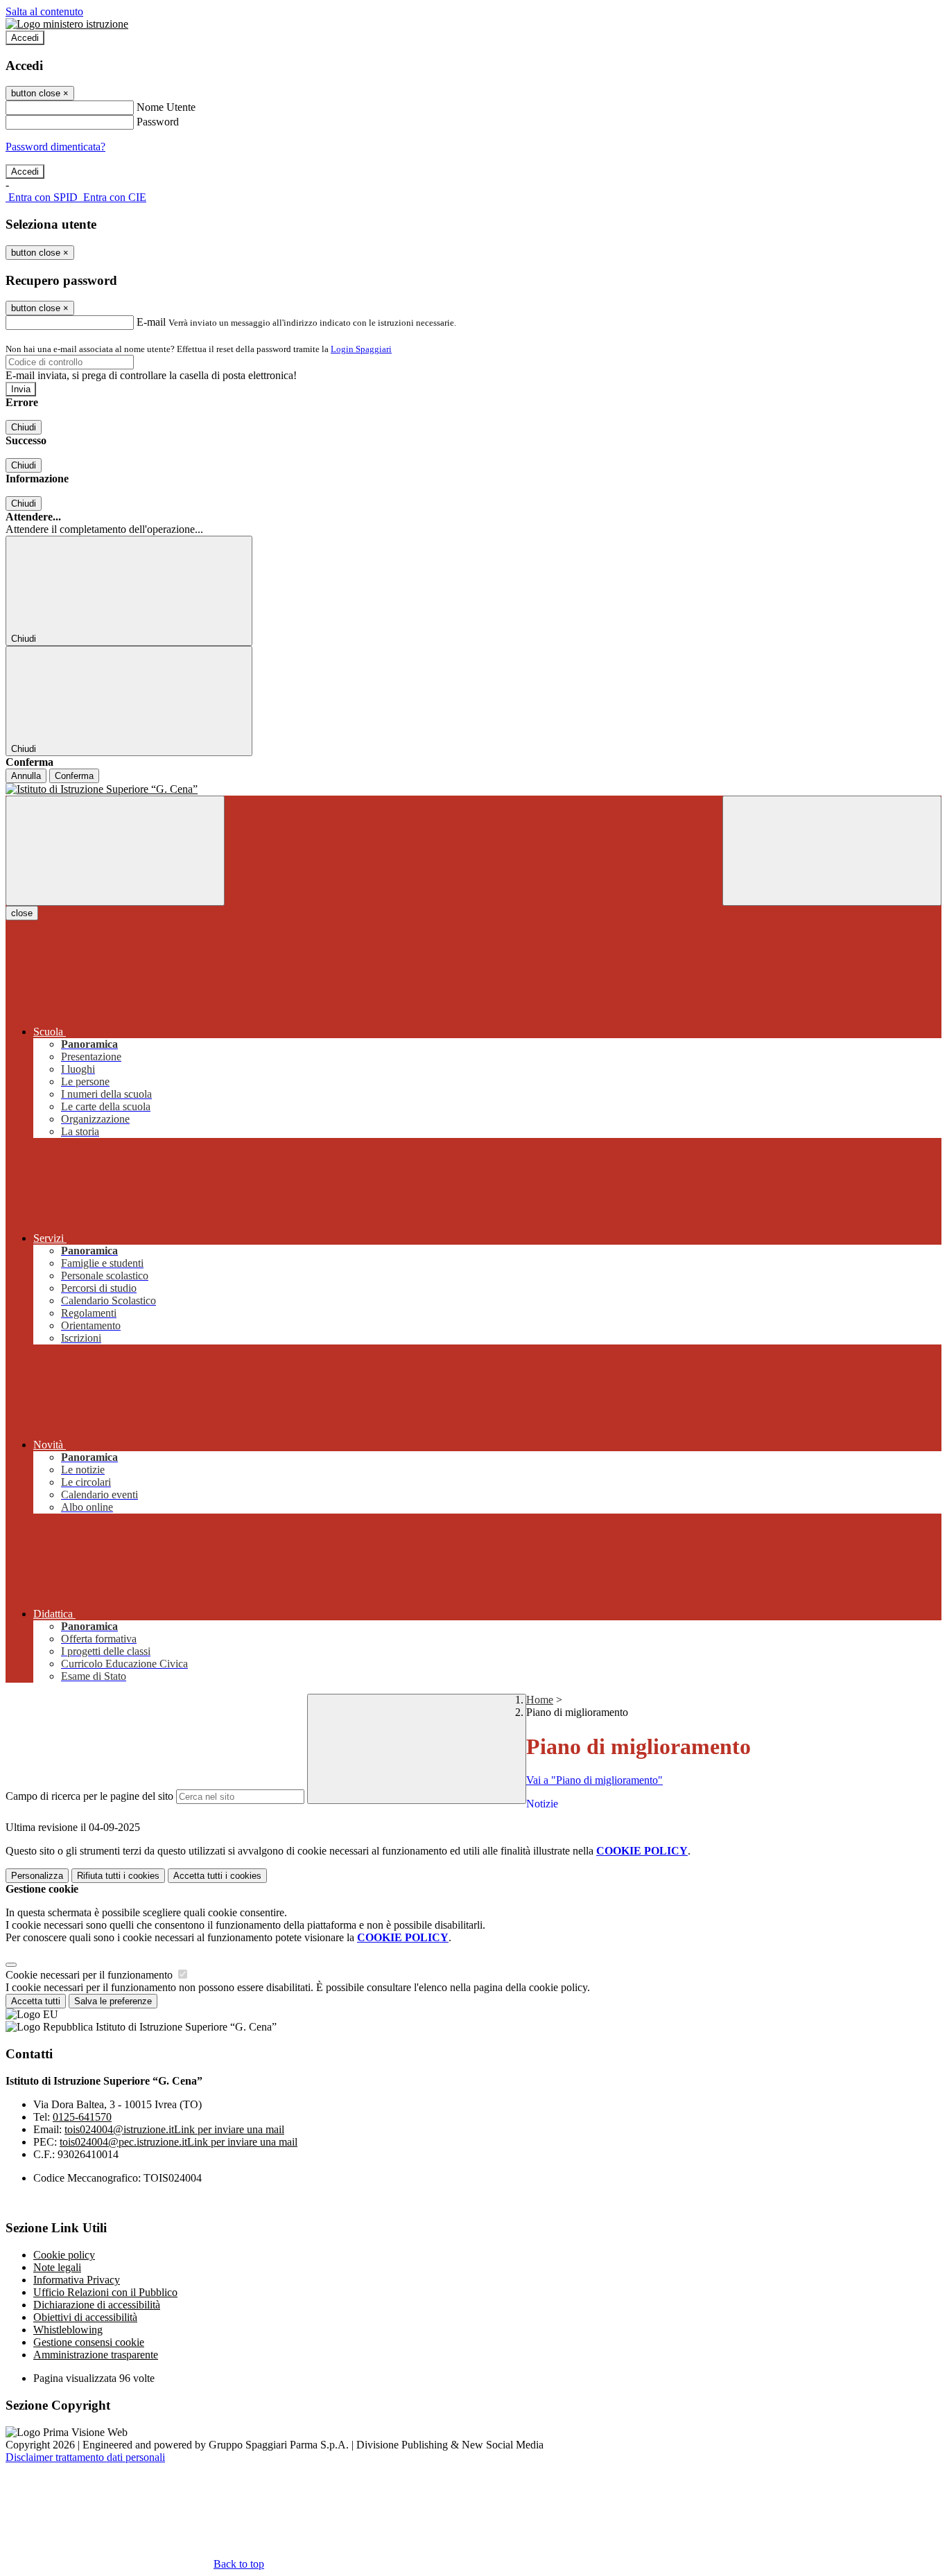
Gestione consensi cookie (89, 2342)
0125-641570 (82, 2117)
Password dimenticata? (55, 147)
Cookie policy (64, 2255)
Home (540, 1700)
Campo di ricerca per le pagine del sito (89, 1796)
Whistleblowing (68, 2330)
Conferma (74, 776)
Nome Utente (166, 107)
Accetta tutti (217, 1876)
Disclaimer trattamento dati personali (85, 2457)
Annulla (26, 776)
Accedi (25, 38)
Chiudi (24, 427)
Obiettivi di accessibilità (85, 2317)
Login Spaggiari (361, 349)
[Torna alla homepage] (473, 789)
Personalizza (37, 1876)
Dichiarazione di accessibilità (97, 2305)
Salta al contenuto (44, 11)
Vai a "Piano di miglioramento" (594, 1780)
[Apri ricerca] (832, 851)
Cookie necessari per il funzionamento (90, 1975)
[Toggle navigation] (115, 851)
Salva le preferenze (113, 2001)
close (22, 913)
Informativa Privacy (77, 2280)
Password (158, 122)
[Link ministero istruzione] (67, 24)
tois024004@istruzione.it (174, 2129)
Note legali (57, 2267)
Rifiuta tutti (118, 1876)
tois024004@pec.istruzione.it (179, 2142)
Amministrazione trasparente (96, 2355)
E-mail (151, 322)
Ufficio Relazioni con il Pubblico (105, 2292)
